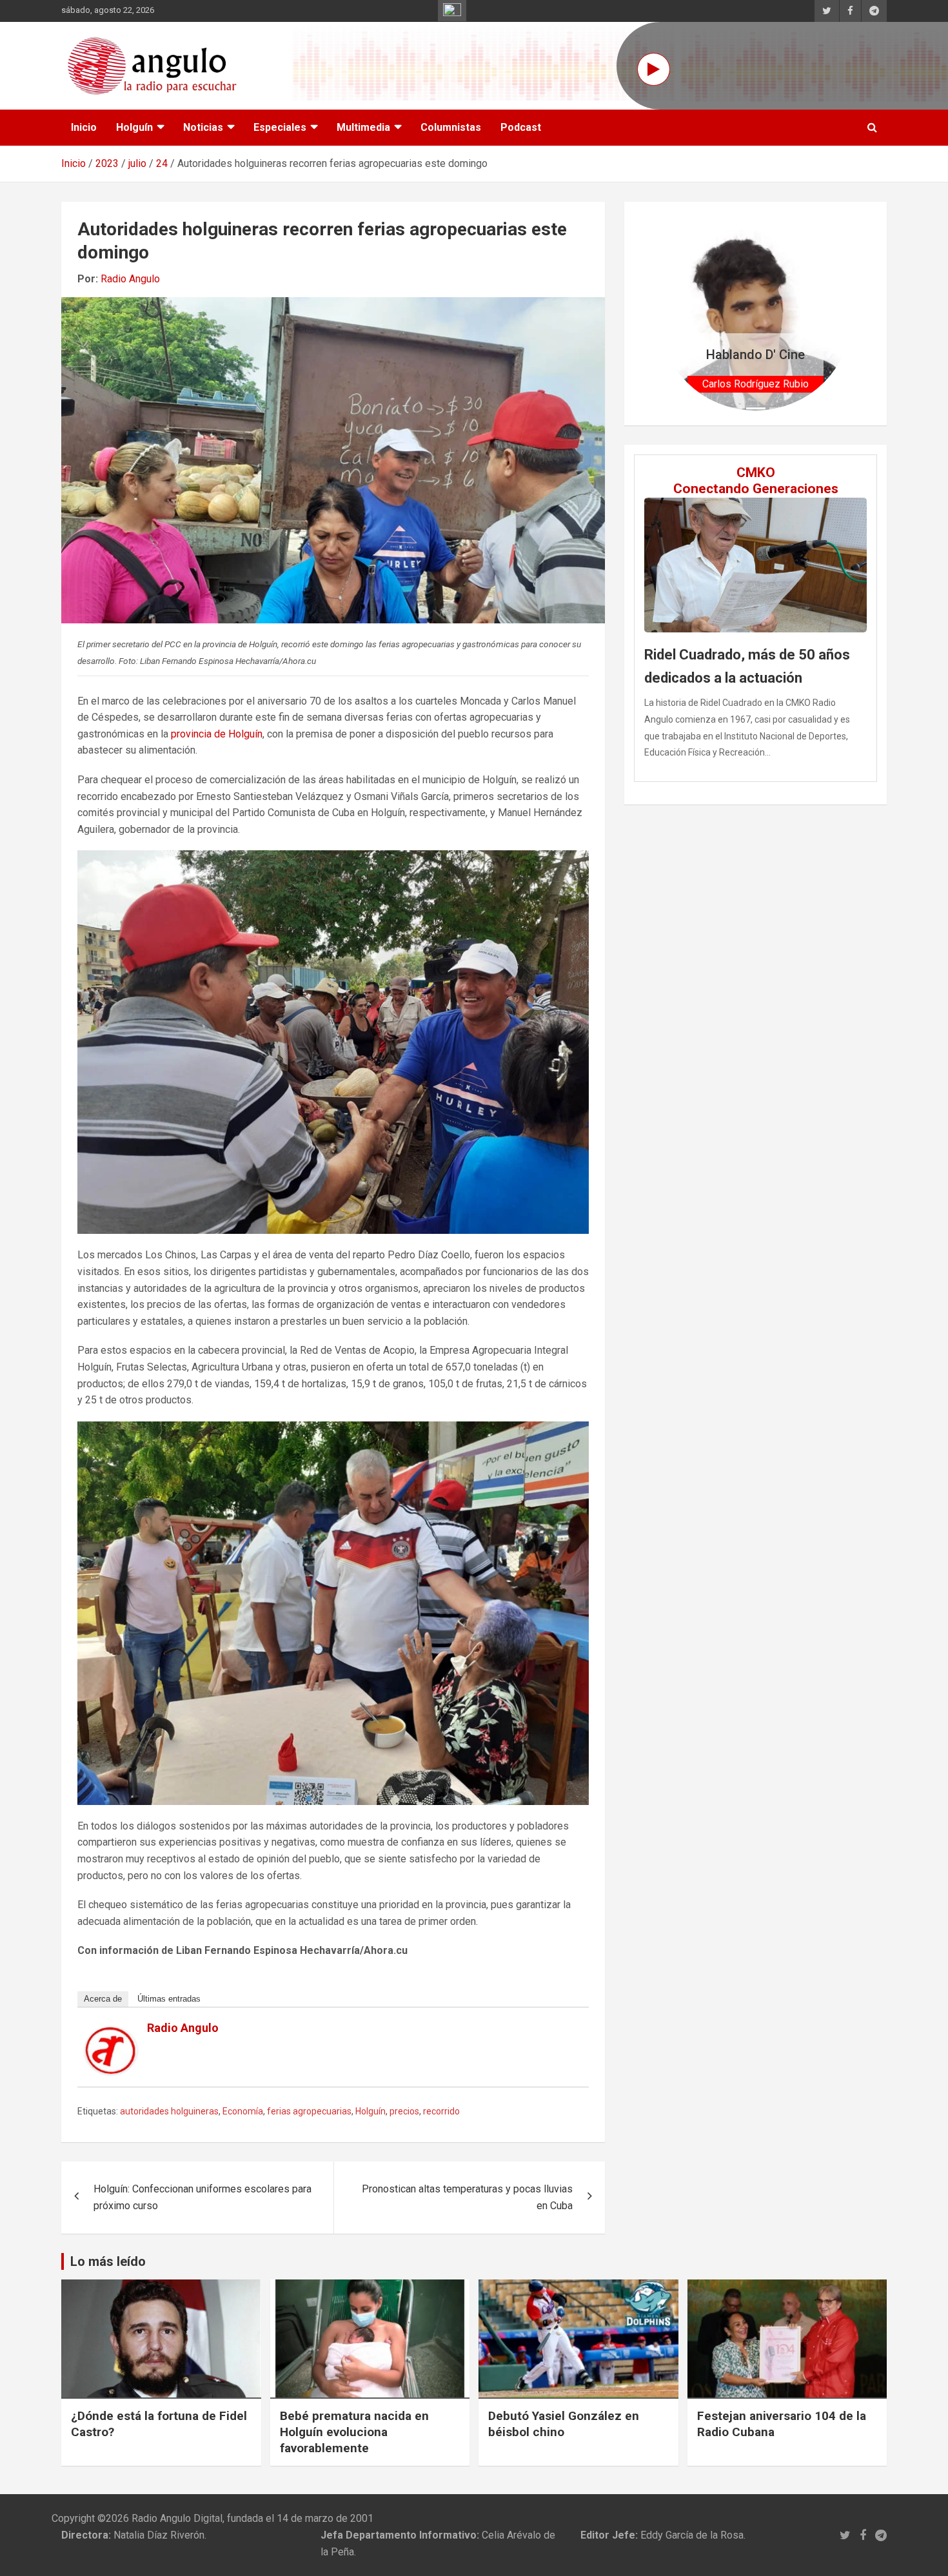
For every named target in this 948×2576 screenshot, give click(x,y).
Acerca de (103, 1999)
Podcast (521, 127)
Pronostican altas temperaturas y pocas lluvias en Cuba (467, 2197)
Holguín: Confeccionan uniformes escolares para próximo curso (202, 2197)
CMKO (756, 473)
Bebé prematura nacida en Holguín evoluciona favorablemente (354, 2432)
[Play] (654, 69)
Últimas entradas (169, 1999)
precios (404, 2111)
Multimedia (363, 127)
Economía (243, 2111)
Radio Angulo (130, 279)
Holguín (134, 127)
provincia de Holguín (217, 734)
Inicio (84, 127)
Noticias (203, 127)
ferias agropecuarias (309, 2111)
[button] (673, 314)
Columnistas (451, 127)
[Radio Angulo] (111, 2035)
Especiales (280, 127)
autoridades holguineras (169, 2111)
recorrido (441, 2111)
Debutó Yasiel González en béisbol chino (564, 2424)
